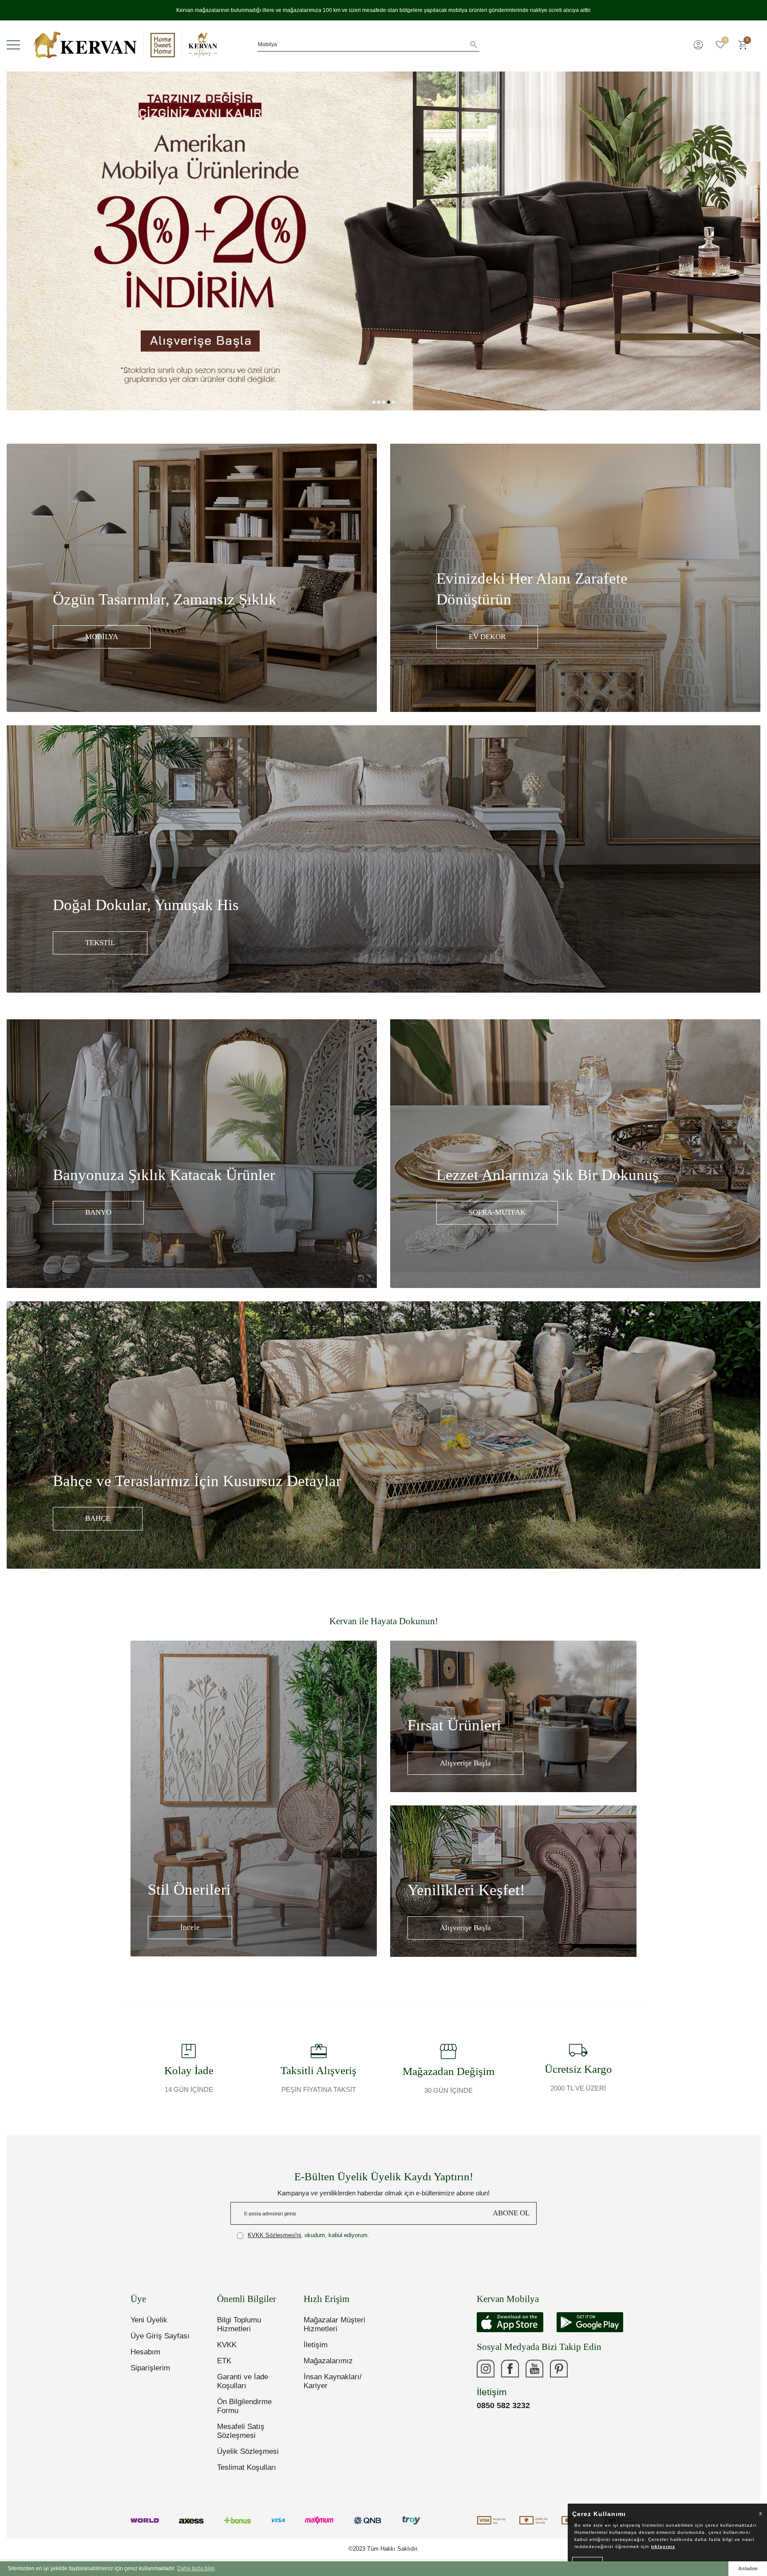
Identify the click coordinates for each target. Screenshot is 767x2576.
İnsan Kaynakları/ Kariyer (333, 2381)
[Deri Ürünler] (383, 241)
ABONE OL (511, 2213)
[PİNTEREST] (559, 2369)
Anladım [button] (748, 2568)
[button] (374, 402)
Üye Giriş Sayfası (160, 2336)
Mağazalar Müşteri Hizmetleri (334, 2324)
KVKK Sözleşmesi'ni (274, 2235)
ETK (224, 2361)
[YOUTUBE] (534, 2369)
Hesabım (145, 2352)
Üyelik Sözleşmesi (248, 2451)
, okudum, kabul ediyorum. (308, 2235)
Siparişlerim (150, 2368)
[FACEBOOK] (510, 2369)
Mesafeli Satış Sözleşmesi (241, 2431)
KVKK (227, 2345)
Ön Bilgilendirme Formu (244, 2406)
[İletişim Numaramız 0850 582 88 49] (583, 2369)
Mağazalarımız (328, 2361)
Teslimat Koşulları (247, 2467)
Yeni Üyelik (149, 2320)
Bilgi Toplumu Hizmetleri (239, 2324)
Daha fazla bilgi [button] (196, 2568)
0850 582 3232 (503, 2405)
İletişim (316, 2345)
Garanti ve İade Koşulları (243, 2381)
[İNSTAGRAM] (486, 2369)
